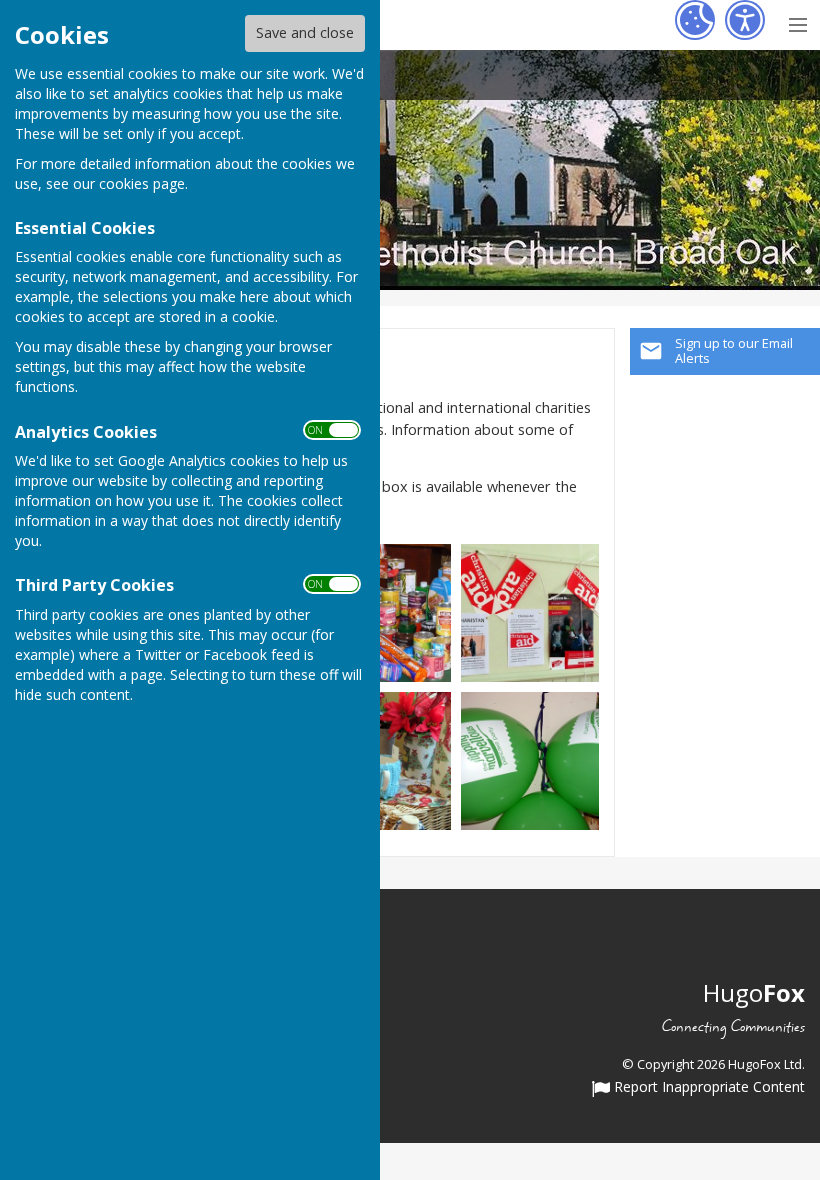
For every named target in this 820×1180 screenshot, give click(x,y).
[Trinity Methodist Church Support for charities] (382, 611)
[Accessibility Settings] (745, 20)
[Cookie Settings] (695, 20)
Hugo (754, 992)
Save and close (305, 32)
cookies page (142, 183)
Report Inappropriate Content (707, 1088)
